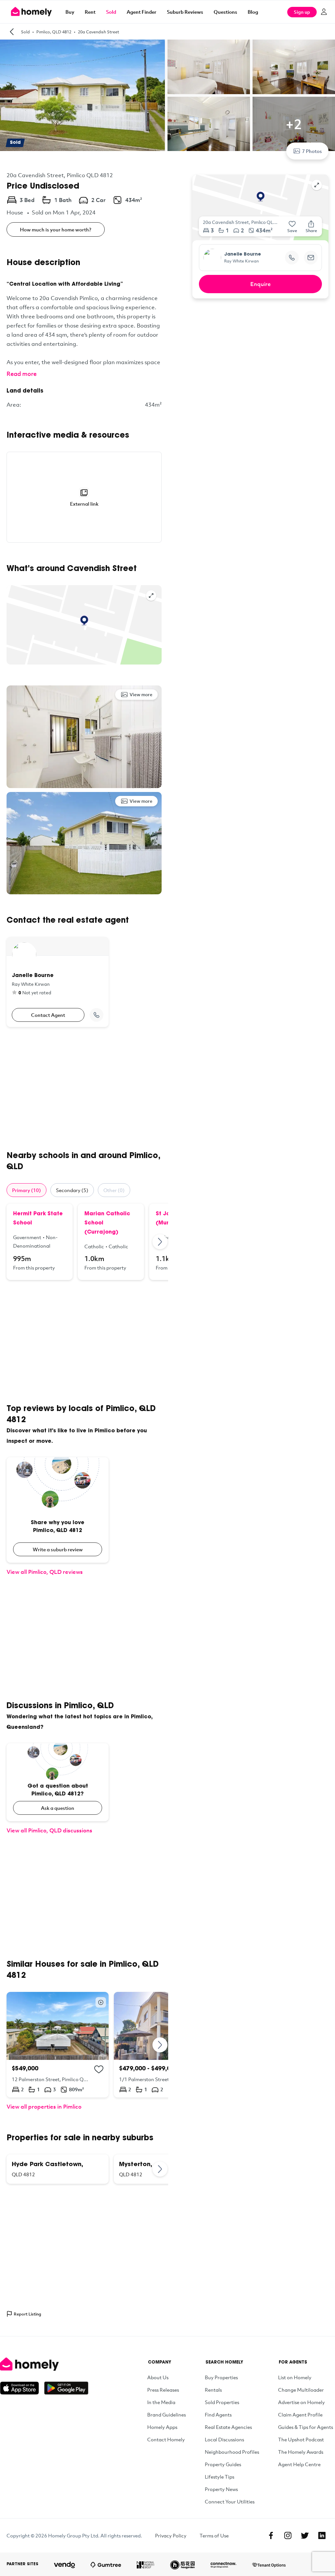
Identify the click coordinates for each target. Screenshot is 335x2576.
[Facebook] (271, 2535)
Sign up (302, 12)
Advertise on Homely (301, 2402)
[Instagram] (288, 2535)
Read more (22, 374)
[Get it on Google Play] (66, 2388)
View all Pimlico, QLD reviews (45, 1572)
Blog (253, 12)
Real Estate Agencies (228, 2427)
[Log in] (324, 12)
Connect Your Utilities (230, 2501)
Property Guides (223, 2464)
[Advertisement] (84, 1089)
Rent (90, 12)
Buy (70, 12)
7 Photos (312, 151)
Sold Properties (222, 2402)
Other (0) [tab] (114, 1190)
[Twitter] (305, 2535)
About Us (158, 2377)
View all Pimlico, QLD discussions (49, 1830)
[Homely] (44, 2364)
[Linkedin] (322, 2535)
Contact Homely (166, 2439)
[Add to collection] (99, 2069)
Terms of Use (214, 2535)
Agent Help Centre (299, 2464)
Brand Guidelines (167, 2415)
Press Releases (163, 2390)
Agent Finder (141, 12)
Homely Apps (162, 2427)
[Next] (160, 1242)
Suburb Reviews (185, 12)
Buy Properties (221, 2377)
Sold (111, 12)
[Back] (12, 32)
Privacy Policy (171, 2535)
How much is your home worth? (56, 229)
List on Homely (295, 2377)
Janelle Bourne (243, 255)
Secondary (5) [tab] (72, 1190)
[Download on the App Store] (22, 2388)
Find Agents (218, 2415)
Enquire (261, 284)
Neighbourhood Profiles (232, 2452)
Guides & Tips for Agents (306, 2427)
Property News (221, 2489)
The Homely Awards (301, 2452)
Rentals (213, 2390)
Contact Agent (48, 1015)
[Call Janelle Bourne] (97, 1015)
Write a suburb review (58, 1549)
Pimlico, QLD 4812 (54, 32)
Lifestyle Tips (220, 2477)
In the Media (161, 2402)
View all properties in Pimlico (44, 2106)
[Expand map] (151, 596)
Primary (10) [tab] (26, 1190)
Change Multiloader (301, 2390)
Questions (225, 12)
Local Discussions (224, 2439)
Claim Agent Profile (300, 2415)
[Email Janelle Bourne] (311, 258)
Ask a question (58, 1808)
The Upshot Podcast (301, 2439)
